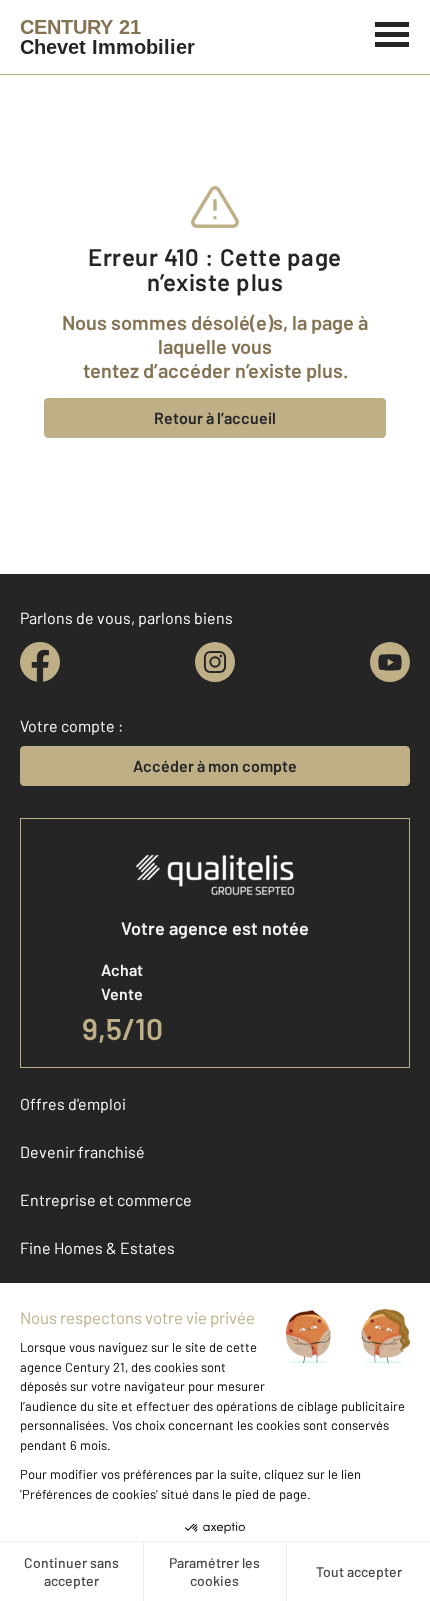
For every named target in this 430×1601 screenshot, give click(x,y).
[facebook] (40, 662)
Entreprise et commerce (106, 1199)
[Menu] (392, 32)
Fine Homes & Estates (97, 1247)
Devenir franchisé (82, 1151)
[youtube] (390, 662)
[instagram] (215, 662)
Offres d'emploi (73, 1103)
